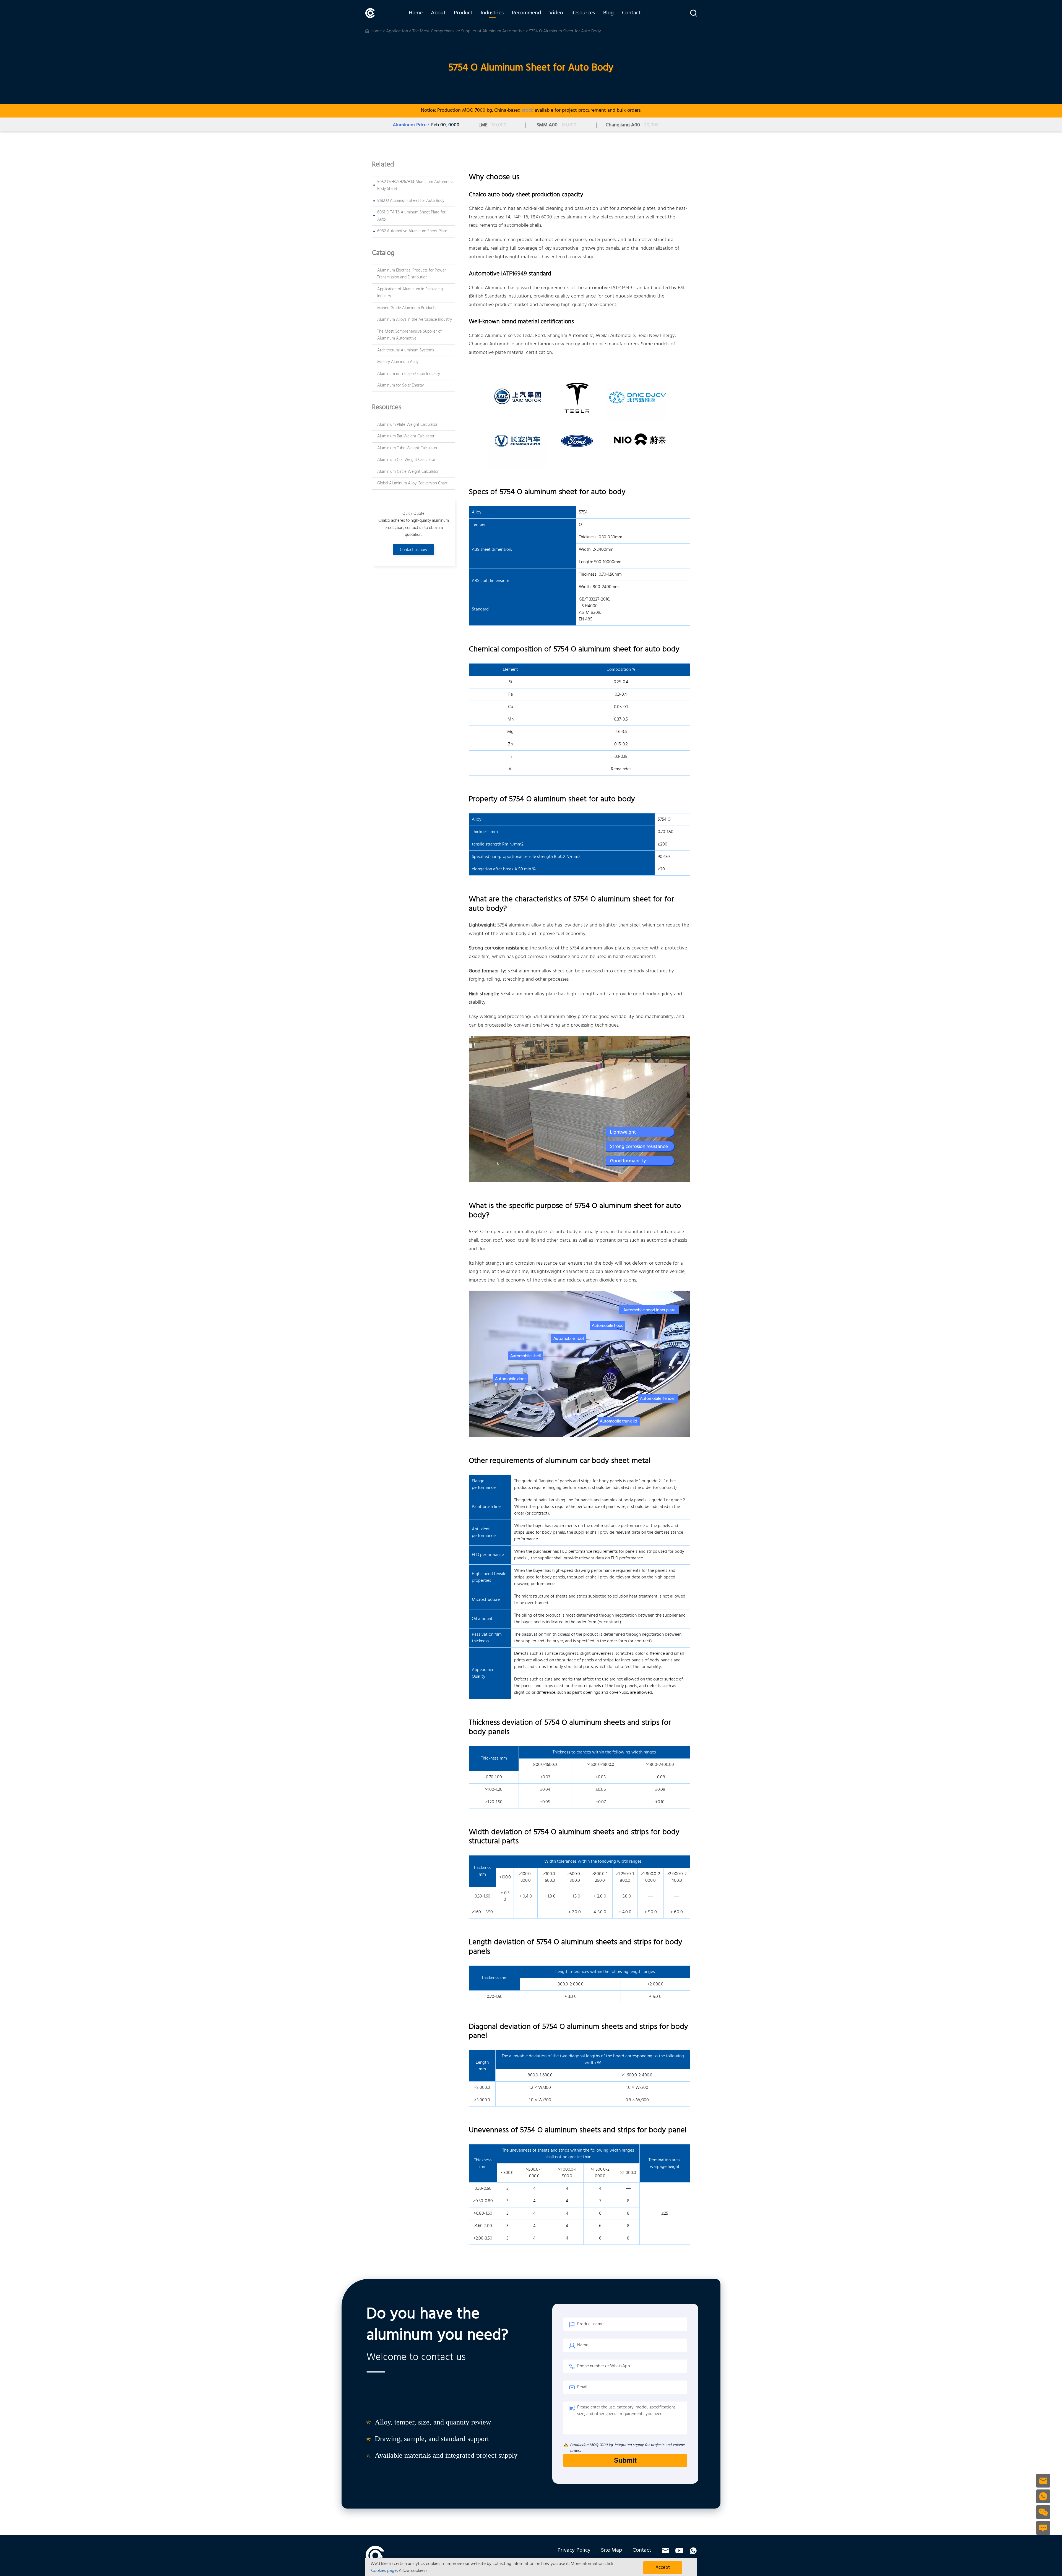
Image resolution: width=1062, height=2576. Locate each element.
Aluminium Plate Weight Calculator (407, 425)
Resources (583, 13)
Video (556, 13)
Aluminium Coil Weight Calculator (406, 460)
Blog (608, 13)
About (438, 13)
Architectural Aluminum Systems (406, 350)
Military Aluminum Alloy (398, 362)
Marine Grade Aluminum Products (407, 308)
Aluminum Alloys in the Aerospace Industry (415, 320)
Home (416, 13)
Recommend (526, 13)
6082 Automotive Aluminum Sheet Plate (412, 231)
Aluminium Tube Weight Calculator (407, 448)
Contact (631, 13)
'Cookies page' (384, 2571)
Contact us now (414, 550)
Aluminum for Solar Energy (400, 385)
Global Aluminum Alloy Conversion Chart (412, 483)
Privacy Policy (574, 2550)
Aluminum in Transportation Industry (409, 374)
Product (463, 13)
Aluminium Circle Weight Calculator (408, 472)
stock (528, 110)
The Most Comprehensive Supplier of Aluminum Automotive (468, 31)
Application (397, 31)
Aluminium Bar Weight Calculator (406, 436)
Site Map (611, 2550)
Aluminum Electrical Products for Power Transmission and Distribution (412, 274)
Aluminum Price (410, 125)
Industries (492, 13)
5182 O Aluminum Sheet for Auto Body (411, 201)
